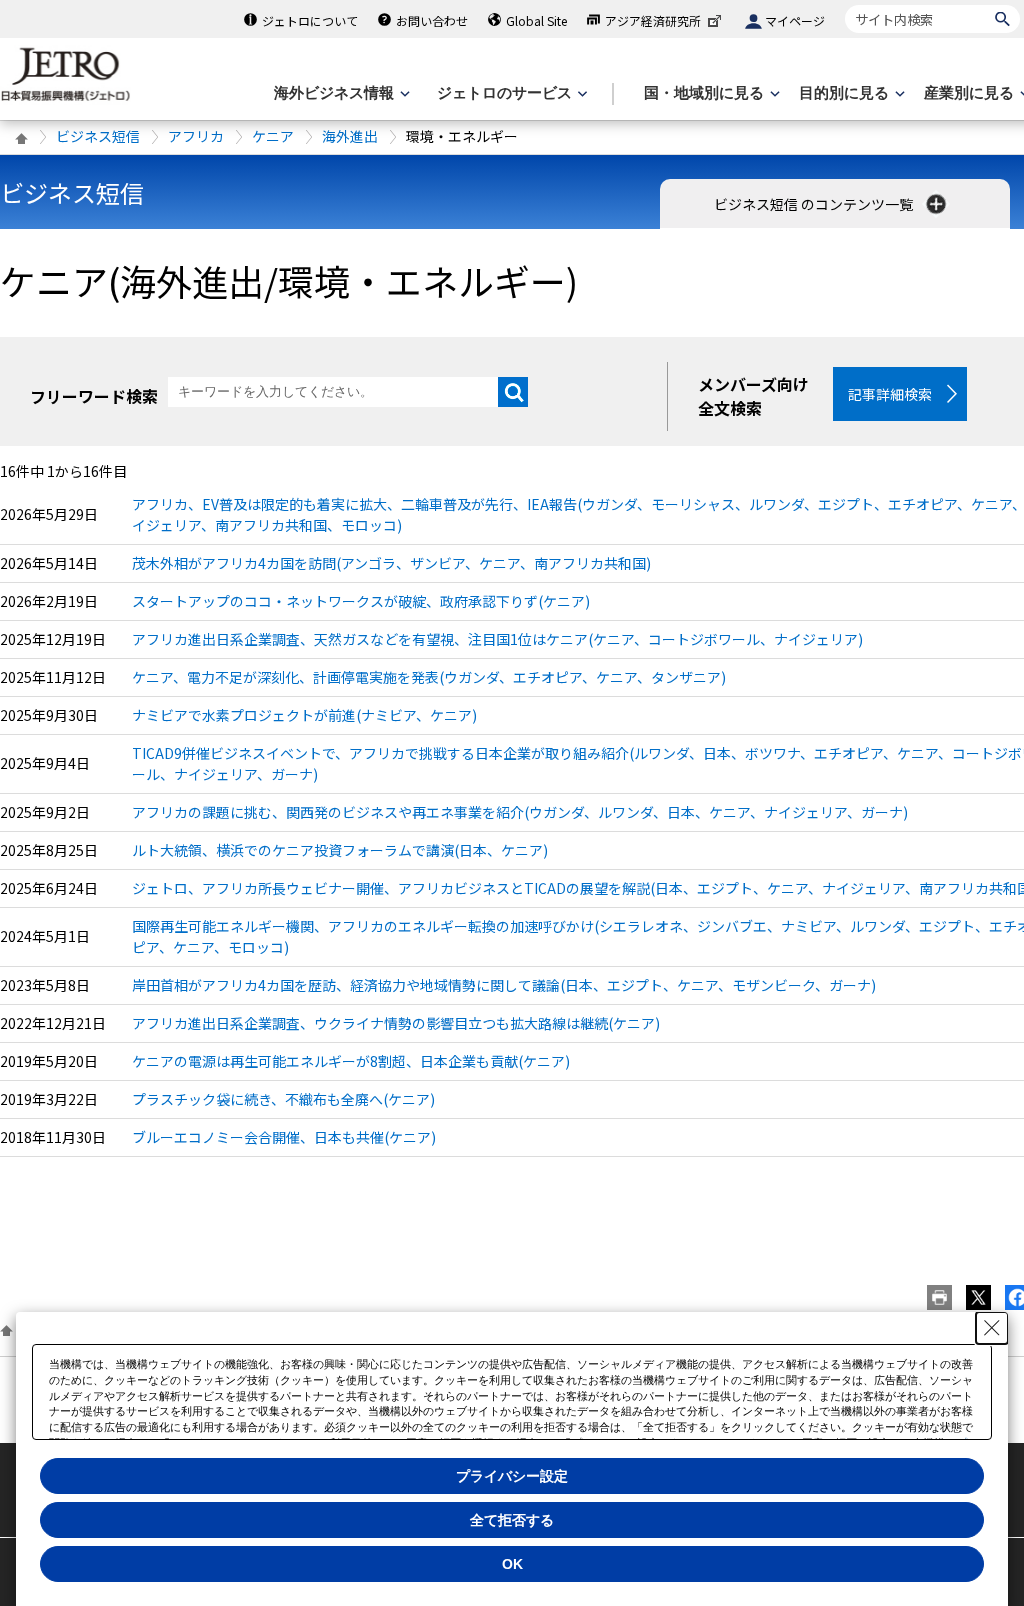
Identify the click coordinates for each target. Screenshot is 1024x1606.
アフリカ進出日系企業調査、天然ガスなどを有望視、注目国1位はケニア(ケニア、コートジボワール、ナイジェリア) (497, 639)
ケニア (273, 136)
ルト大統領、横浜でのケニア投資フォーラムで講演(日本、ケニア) (340, 850)
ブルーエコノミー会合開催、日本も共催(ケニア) (284, 1137)
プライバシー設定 (512, 1476)
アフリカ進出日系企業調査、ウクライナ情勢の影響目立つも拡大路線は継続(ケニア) (396, 1023)
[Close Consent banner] (992, 1328)
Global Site (536, 20)
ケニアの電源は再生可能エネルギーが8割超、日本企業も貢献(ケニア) (351, 1061)
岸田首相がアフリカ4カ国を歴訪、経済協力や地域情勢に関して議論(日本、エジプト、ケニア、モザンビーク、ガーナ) (504, 985)
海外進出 (350, 136)
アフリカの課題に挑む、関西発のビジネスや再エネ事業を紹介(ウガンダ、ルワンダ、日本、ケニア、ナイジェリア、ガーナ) (520, 812)
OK (512, 1564)
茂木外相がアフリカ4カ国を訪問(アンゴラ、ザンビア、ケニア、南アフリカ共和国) (391, 563)
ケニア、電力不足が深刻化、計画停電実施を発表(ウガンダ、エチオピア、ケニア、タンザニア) (429, 677)
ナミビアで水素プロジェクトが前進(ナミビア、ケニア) (304, 715)
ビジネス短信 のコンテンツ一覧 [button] (815, 204)
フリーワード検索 (94, 396)
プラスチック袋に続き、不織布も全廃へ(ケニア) (283, 1099)
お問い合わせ (432, 20)
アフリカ (196, 136)
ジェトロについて (310, 20)
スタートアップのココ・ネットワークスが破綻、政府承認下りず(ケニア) (361, 601)
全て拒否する (512, 1520)
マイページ (795, 20)
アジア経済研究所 (653, 20)
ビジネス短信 (98, 136)
